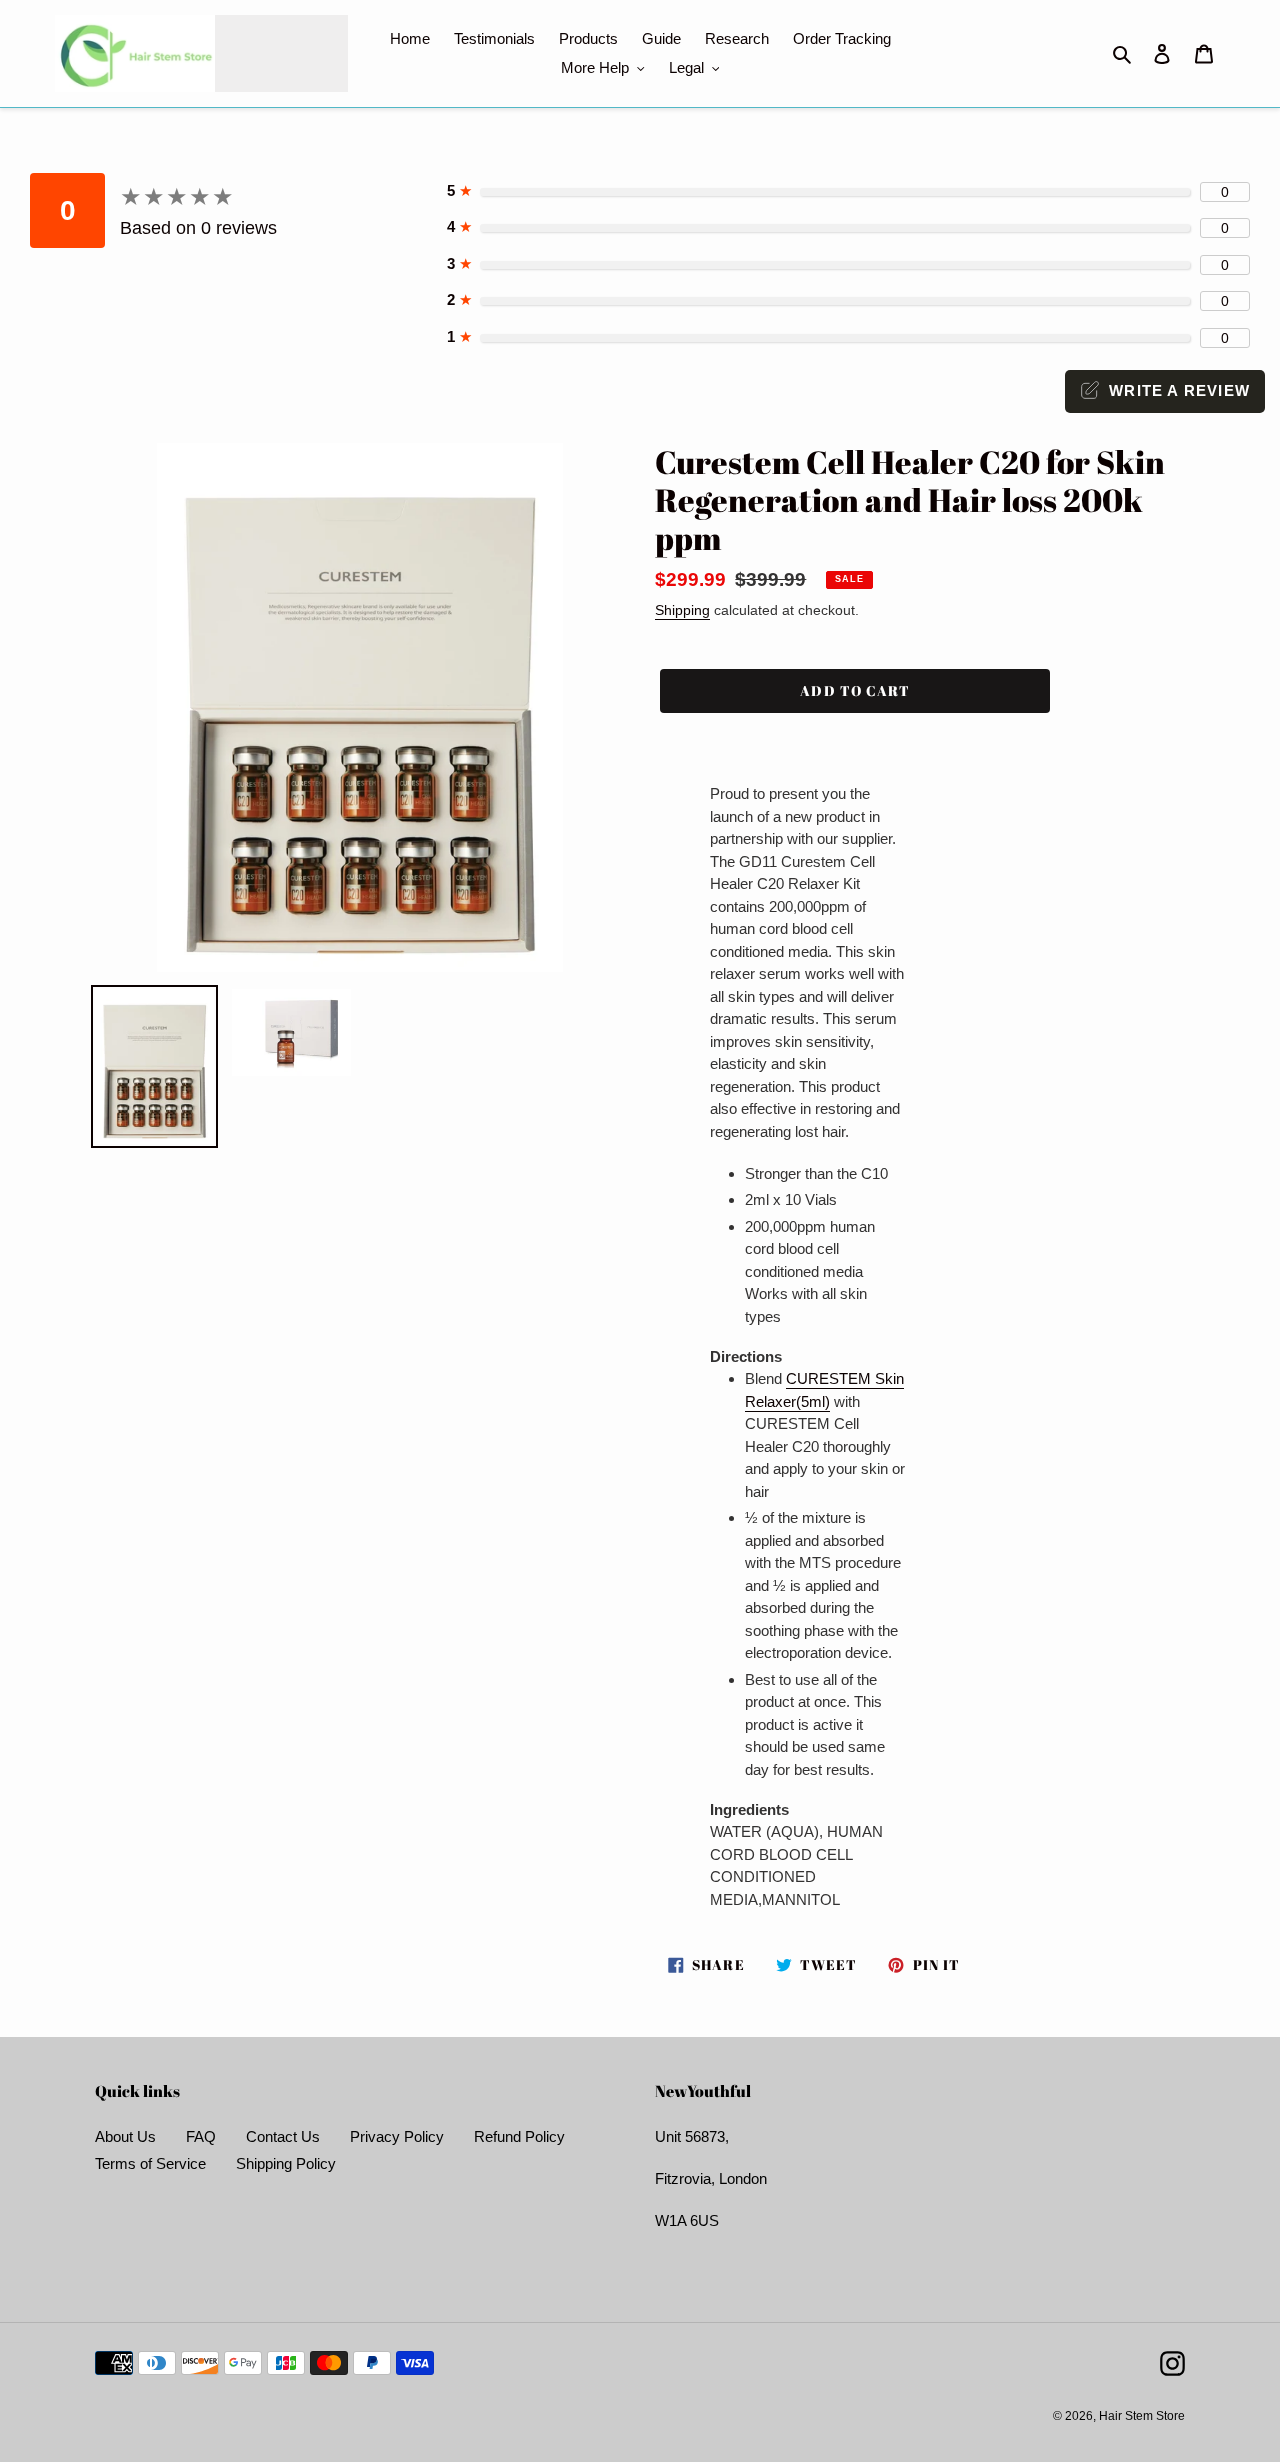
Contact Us (283, 2136)
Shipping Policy (286, 2163)
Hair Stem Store (1142, 2416)
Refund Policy (519, 2136)
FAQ (201, 2136)
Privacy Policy (397, 2136)
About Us (125, 2136)
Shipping (682, 610)
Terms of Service (150, 2163)
